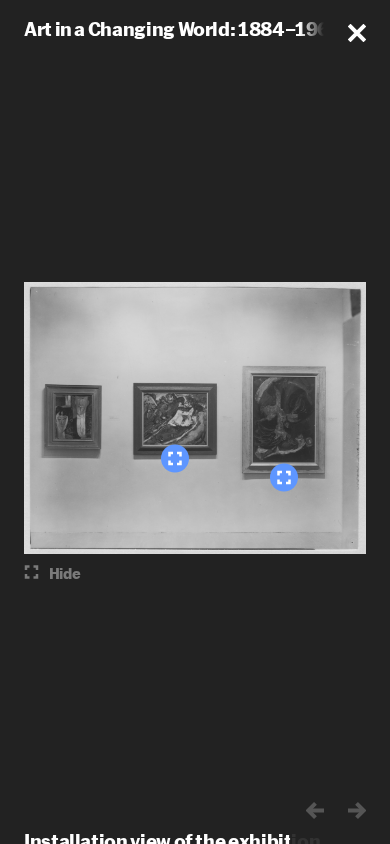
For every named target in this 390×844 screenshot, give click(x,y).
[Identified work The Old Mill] (175, 459)
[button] (357, 33)
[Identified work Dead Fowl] (284, 478)
